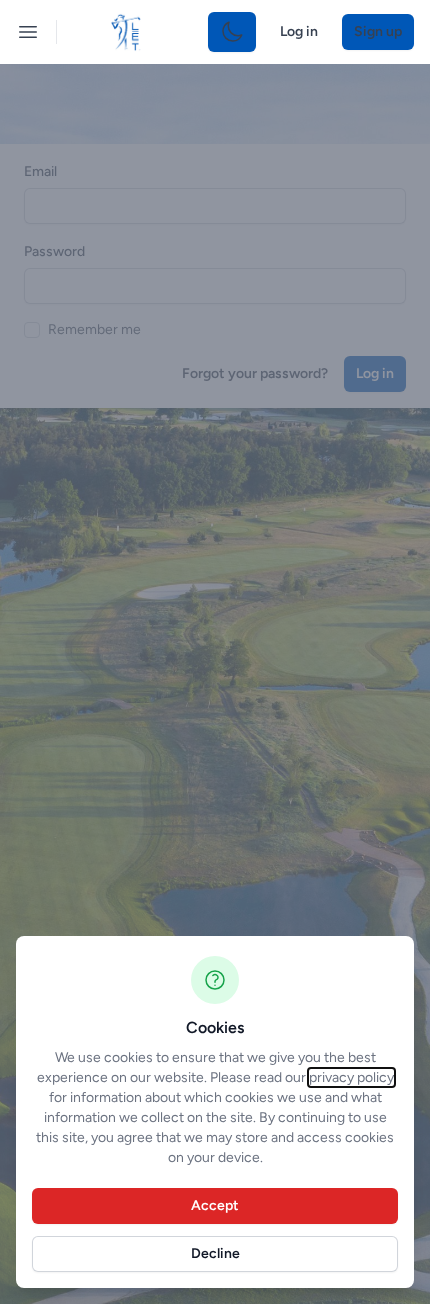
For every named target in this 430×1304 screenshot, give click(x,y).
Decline (215, 1253)
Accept (215, 1205)
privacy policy (351, 1077)
